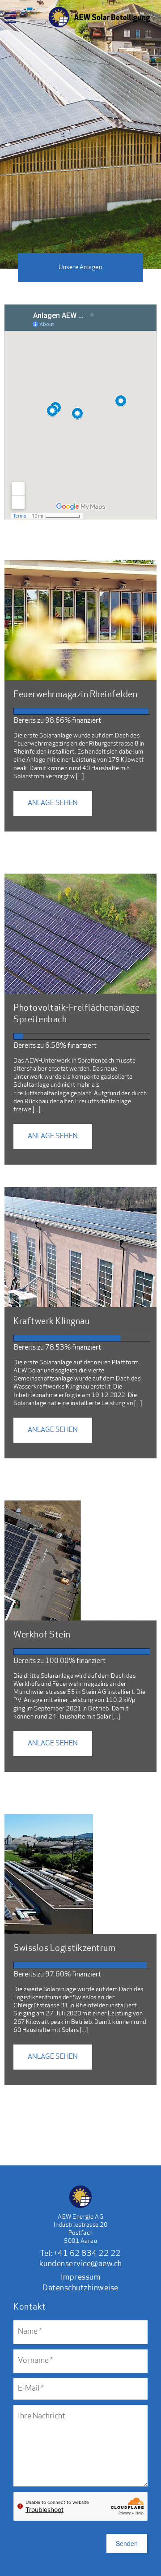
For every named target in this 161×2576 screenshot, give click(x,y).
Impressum (81, 2278)
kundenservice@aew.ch (81, 2264)
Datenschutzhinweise (80, 2289)
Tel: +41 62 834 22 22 (80, 2254)
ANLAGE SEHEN (53, 803)
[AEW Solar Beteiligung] (99, 7)
